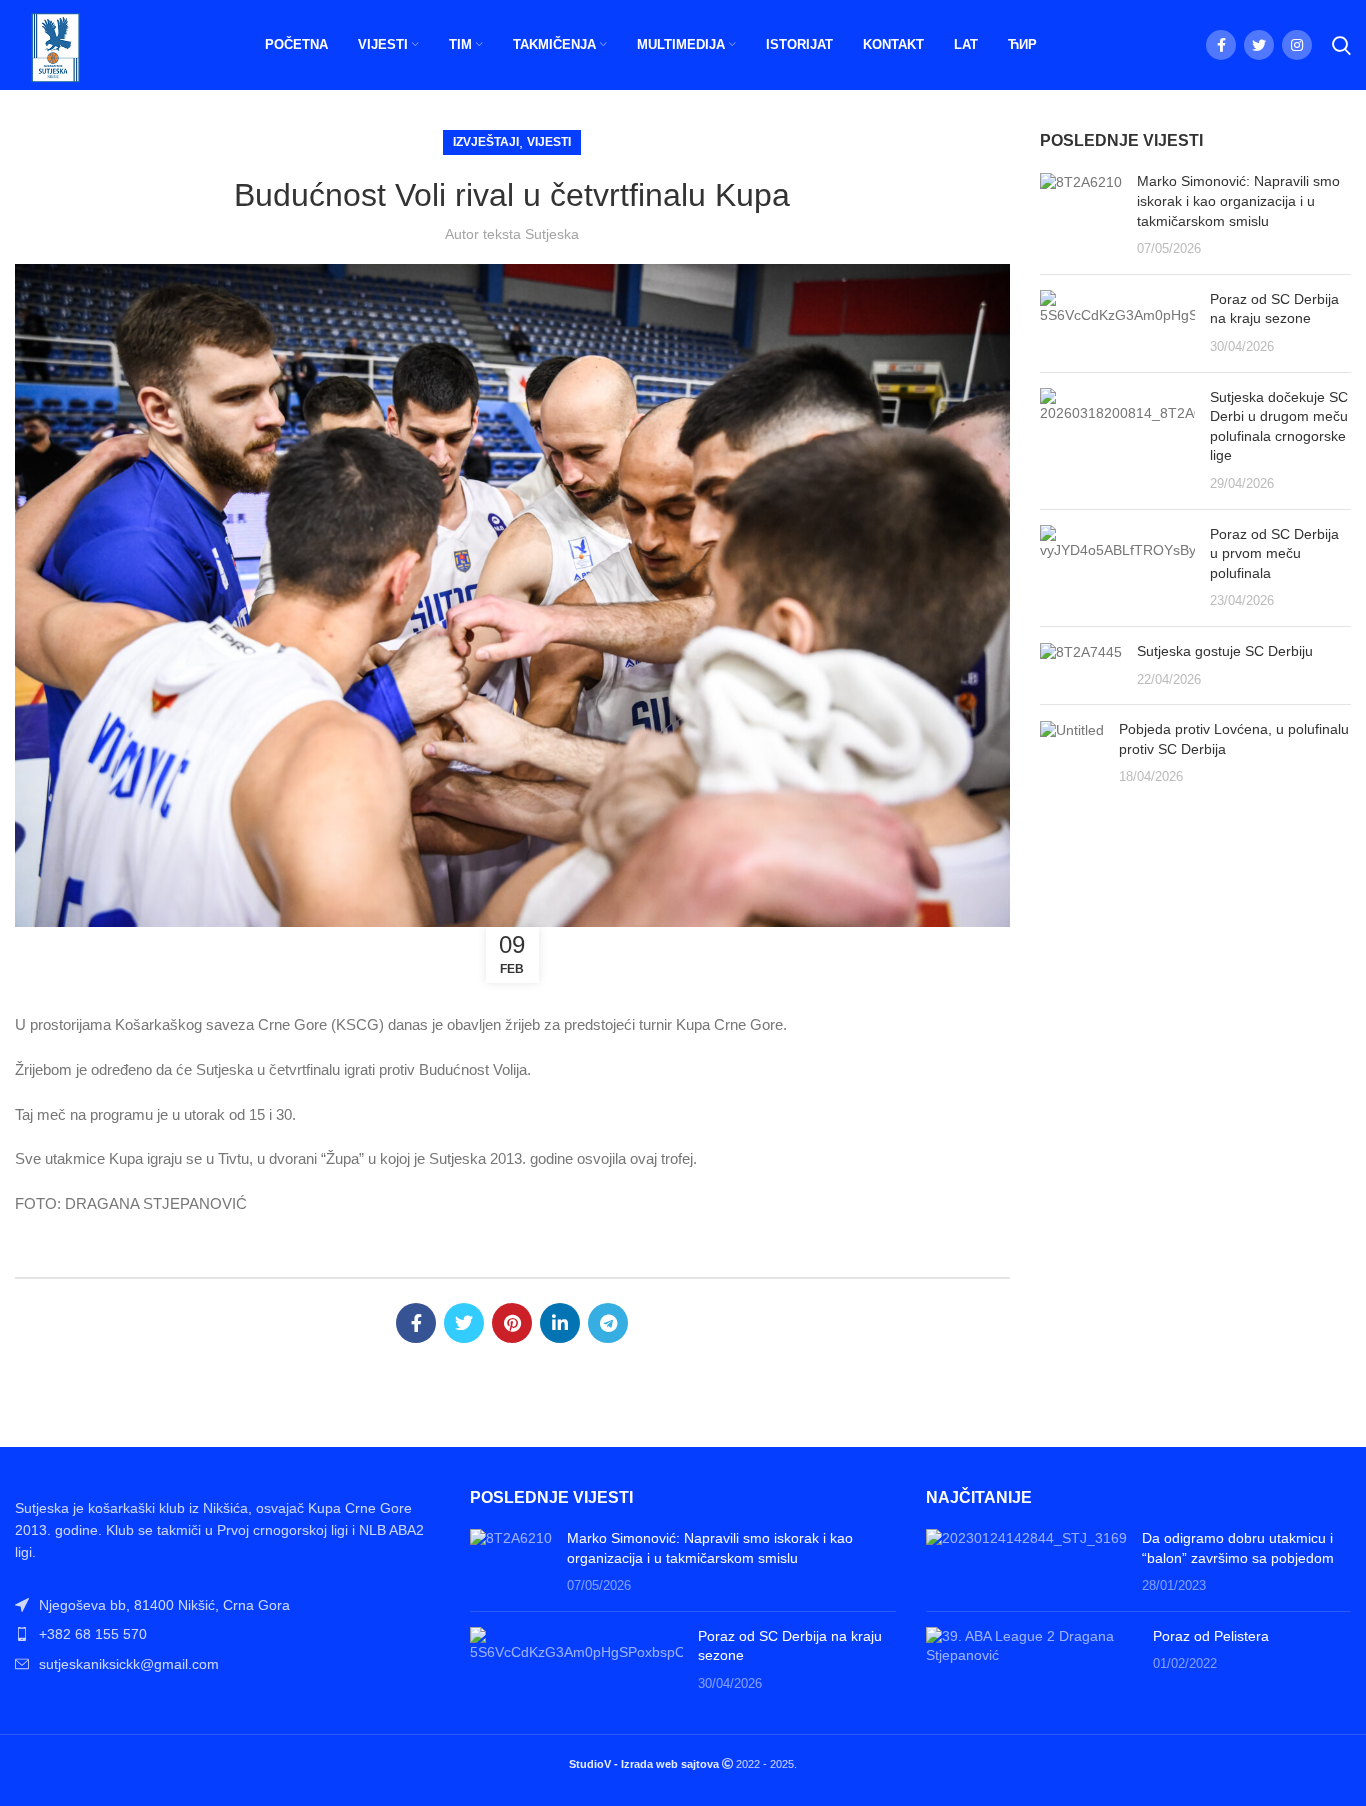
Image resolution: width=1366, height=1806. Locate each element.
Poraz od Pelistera (1211, 1636)
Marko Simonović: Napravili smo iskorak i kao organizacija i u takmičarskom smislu (1238, 200)
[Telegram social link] (608, 1323)
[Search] (1341, 45)
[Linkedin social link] (560, 1323)
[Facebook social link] (1221, 45)
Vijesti (549, 142)
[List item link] (227, 1634)
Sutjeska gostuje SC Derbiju (1225, 651)
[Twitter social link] (1259, 45)
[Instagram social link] (1297, 45)
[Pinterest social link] (512, 1323)
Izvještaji (486, 142)
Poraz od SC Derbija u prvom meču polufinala (1274, 553)
